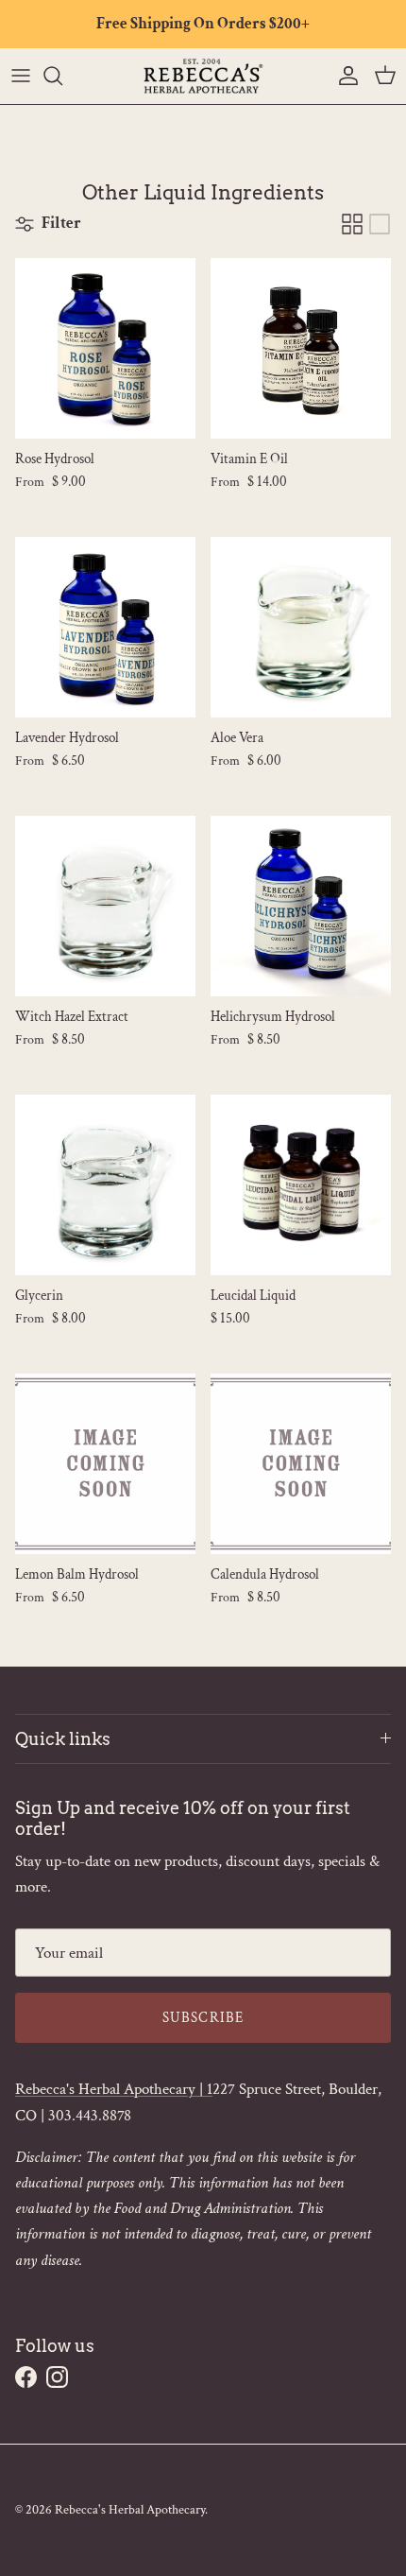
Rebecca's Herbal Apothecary (130, 2510)
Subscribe (203, 2018)
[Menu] (21, 76)
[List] (380, 224)
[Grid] (352, 224)
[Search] (62, 76)
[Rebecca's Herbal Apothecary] (203, 76)
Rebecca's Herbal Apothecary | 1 (114, 2089)
